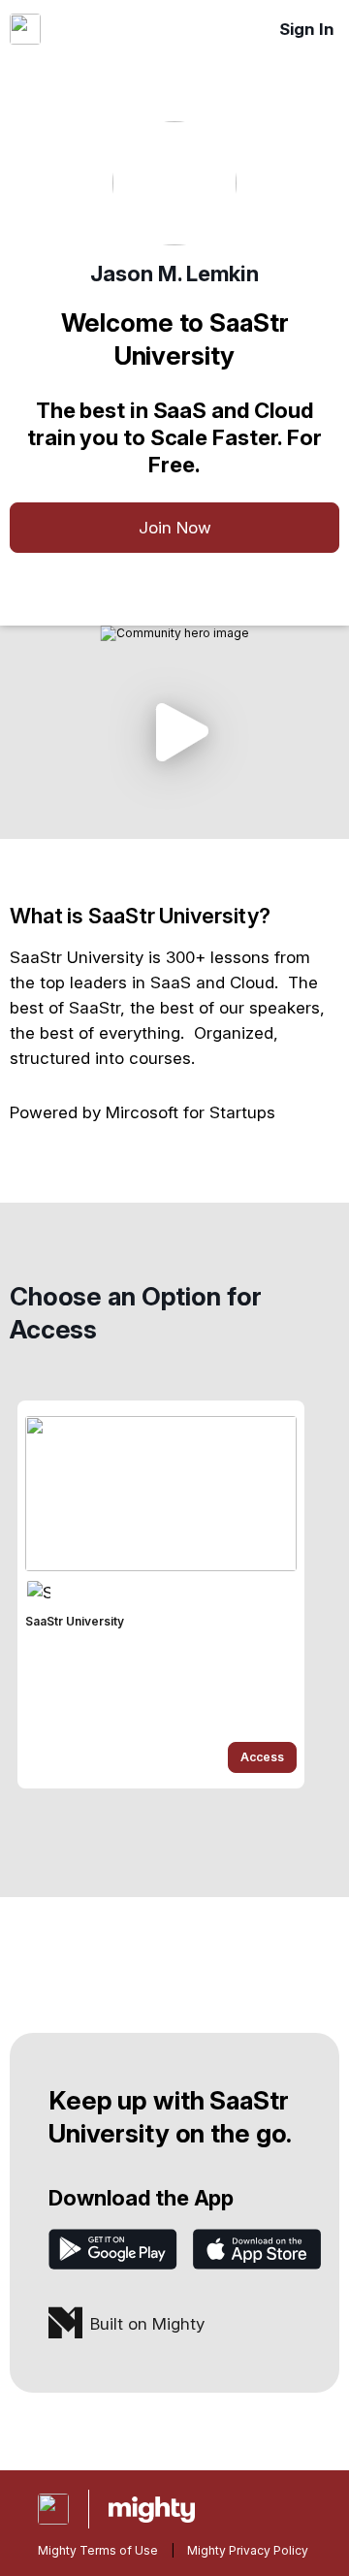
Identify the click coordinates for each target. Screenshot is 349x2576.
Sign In (307, 29)
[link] (161, 1594)
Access (262, 1757)
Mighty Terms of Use (98, 2550)
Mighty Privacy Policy (248, 2550)
